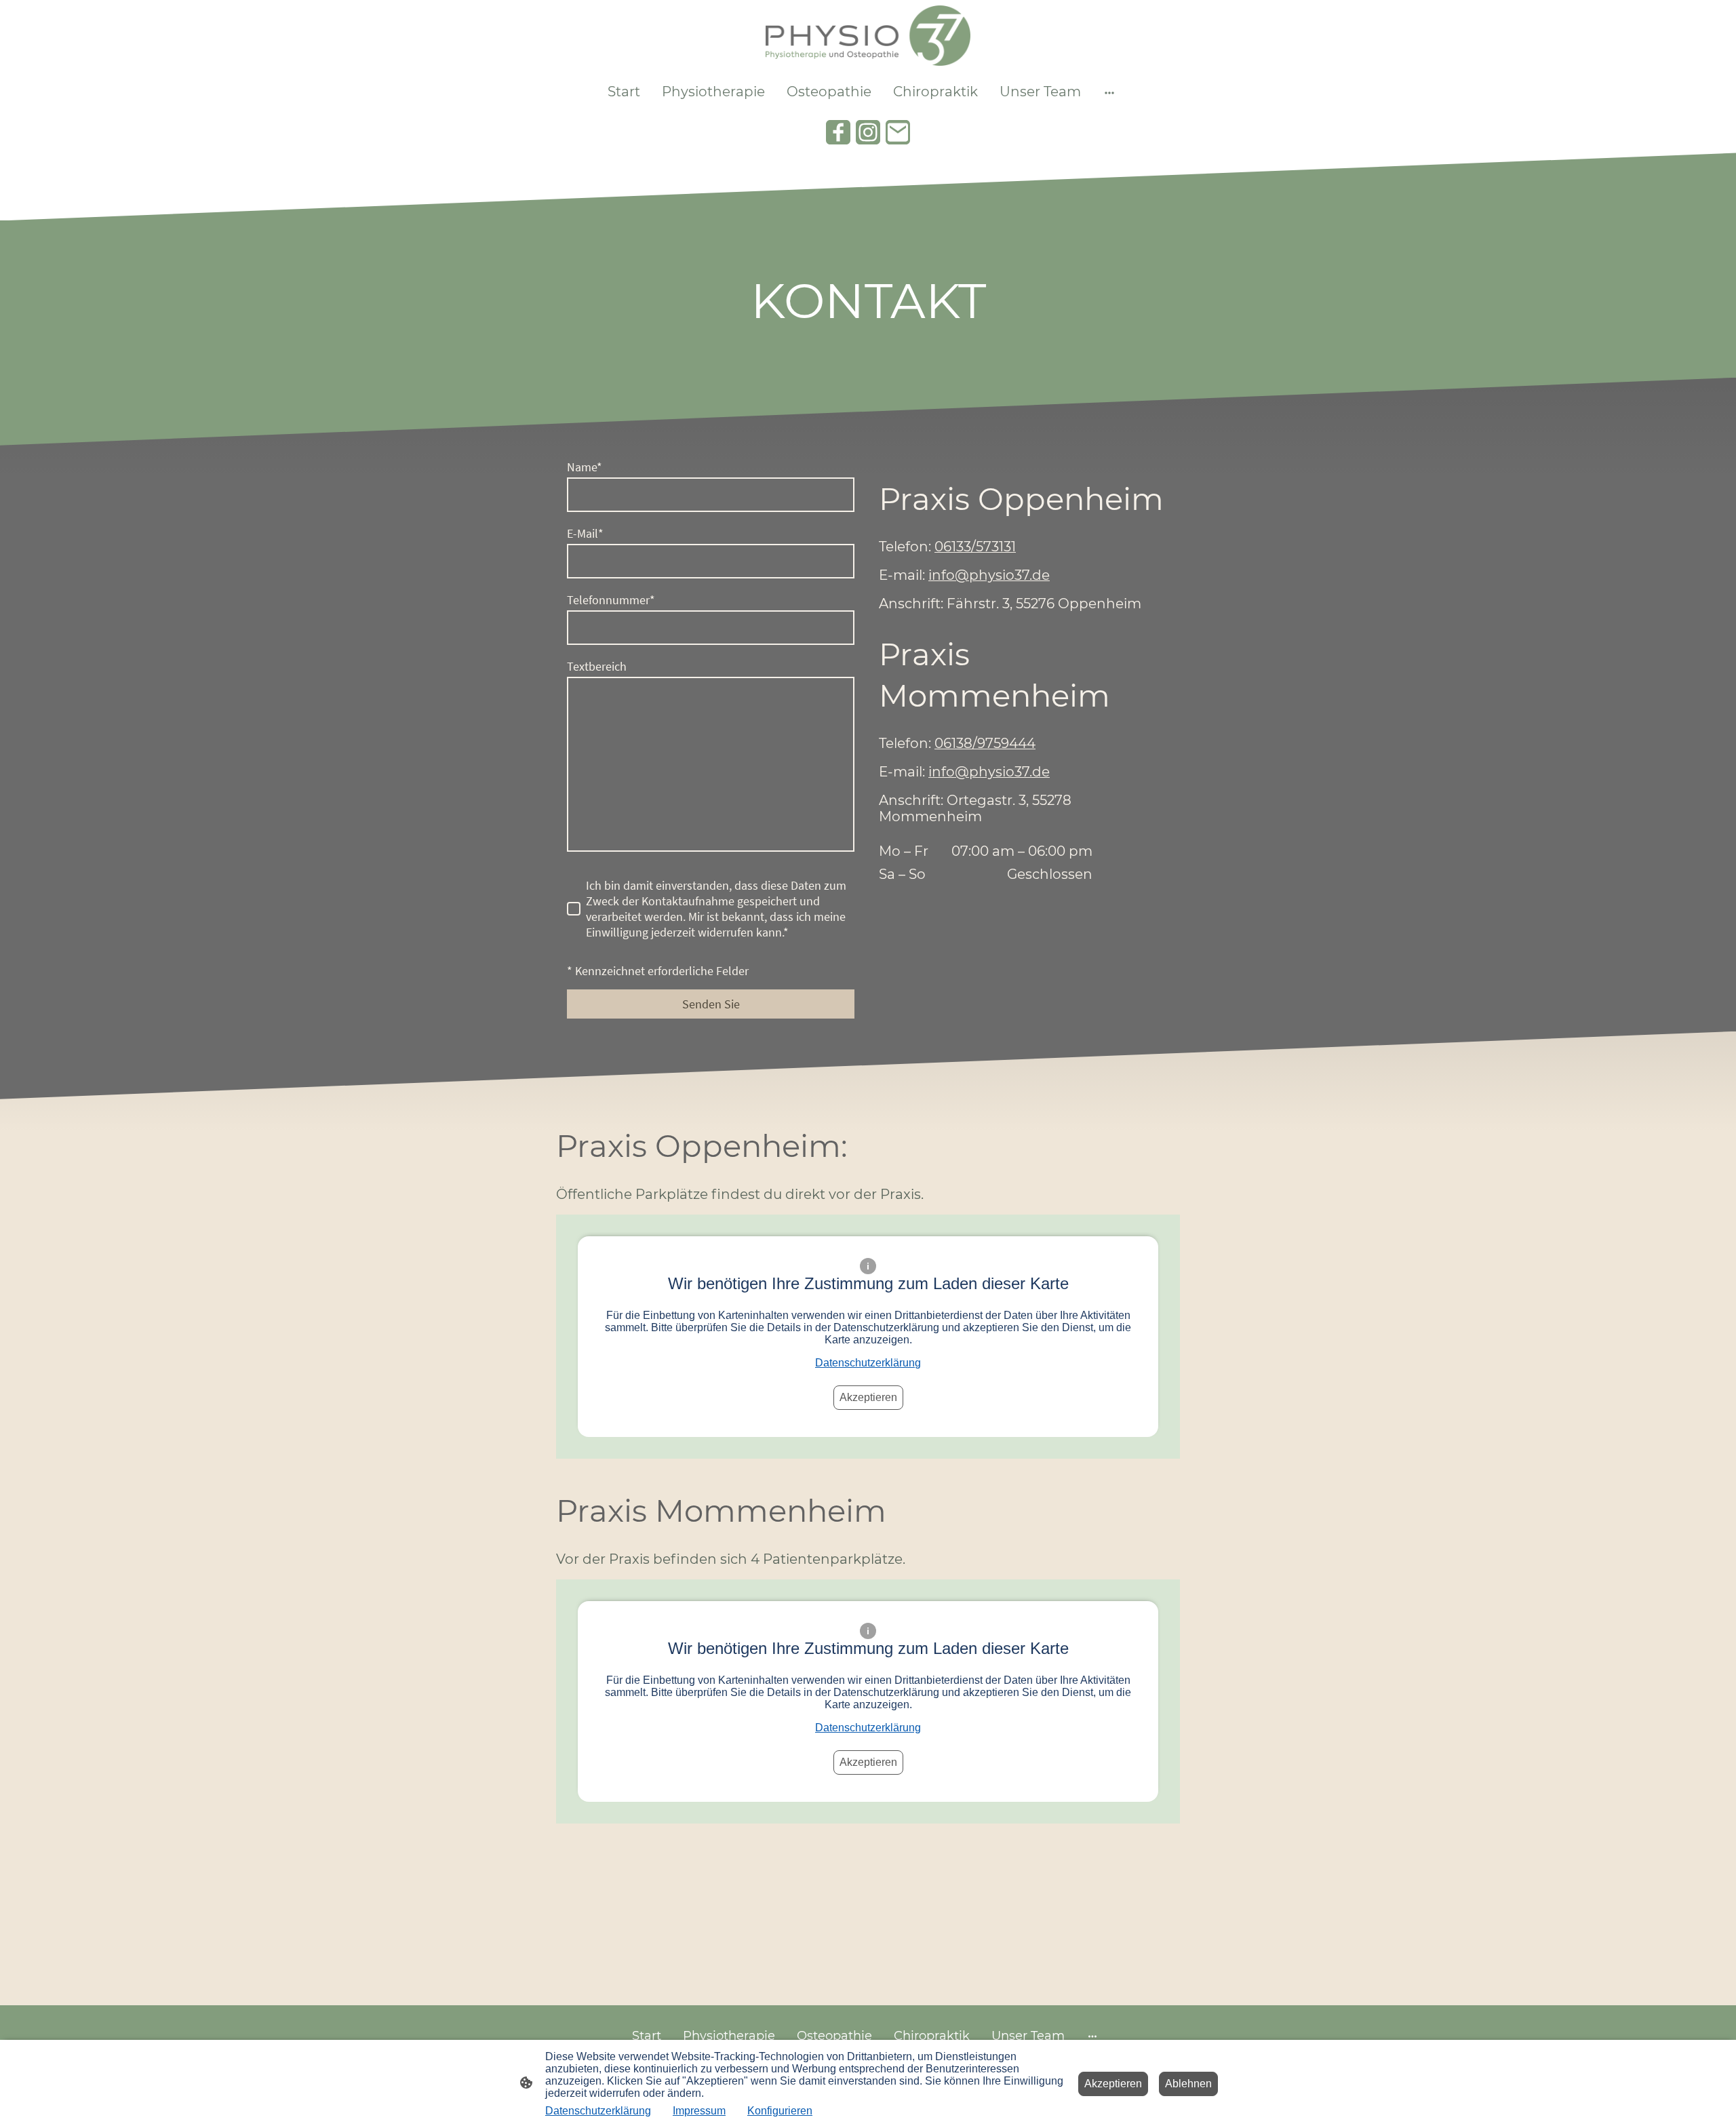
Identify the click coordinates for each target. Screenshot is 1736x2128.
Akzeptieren (868, 1397)
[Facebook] (838, 132)
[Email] (898, 132)
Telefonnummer (611, 600)
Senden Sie (711, 1004)
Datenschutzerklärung (868, 1363)
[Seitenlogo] (868, 36)
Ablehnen (1188, 2084)
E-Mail (585, 533)
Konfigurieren (780, 2111)
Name (585, 467)
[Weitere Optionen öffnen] (1109, 92)
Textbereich (597, 666)
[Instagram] (868, 132)
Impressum (699, 2111)
